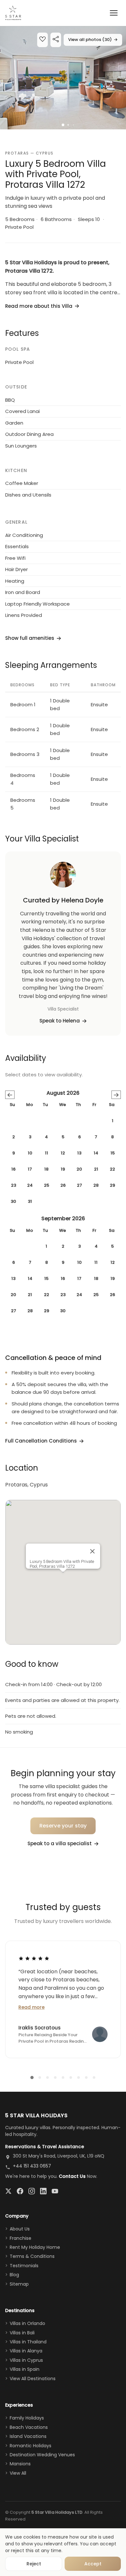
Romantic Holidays (31, 2446)
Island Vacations (28, 2436)
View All (18, 2473)
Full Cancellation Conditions (41, 1441)
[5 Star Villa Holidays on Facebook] (20, 2191)
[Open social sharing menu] (56, 40)
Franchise (21, 2238)
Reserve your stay (63, 1826)
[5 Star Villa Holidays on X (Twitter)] (8, 2191)
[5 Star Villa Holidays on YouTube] (55, 2191)
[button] (63, 78)
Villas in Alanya (26, 2351)
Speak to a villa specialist (60, 1843)
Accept (93, 2564)
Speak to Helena (60, 1021)
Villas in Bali (22, 2333)
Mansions (20, 2464)
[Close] (92, 1551)
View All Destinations (33, 2379)
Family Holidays (27, 2418)
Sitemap (19, 2284)
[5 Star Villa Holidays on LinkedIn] (43, 2191)
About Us (20, 2229)
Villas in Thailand (28, 2342)
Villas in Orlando (27, 2323)
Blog (14, 2275)
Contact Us (72, 2176)
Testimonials (24, 2266)
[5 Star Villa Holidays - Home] (13, 13)
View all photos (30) (93, 40)
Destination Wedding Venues (42, 2455)
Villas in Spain (25, 2369)
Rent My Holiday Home (35, 2247)
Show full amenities (30, 638)
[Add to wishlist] (42, 40)
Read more (31, 2007)
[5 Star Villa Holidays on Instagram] (32, 2191)
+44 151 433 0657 (32, 2166)
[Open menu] (114, 13)
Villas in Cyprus (26, 2360)
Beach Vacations (29, 2427)
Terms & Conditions (32, 2256)
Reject (34, 2564)
